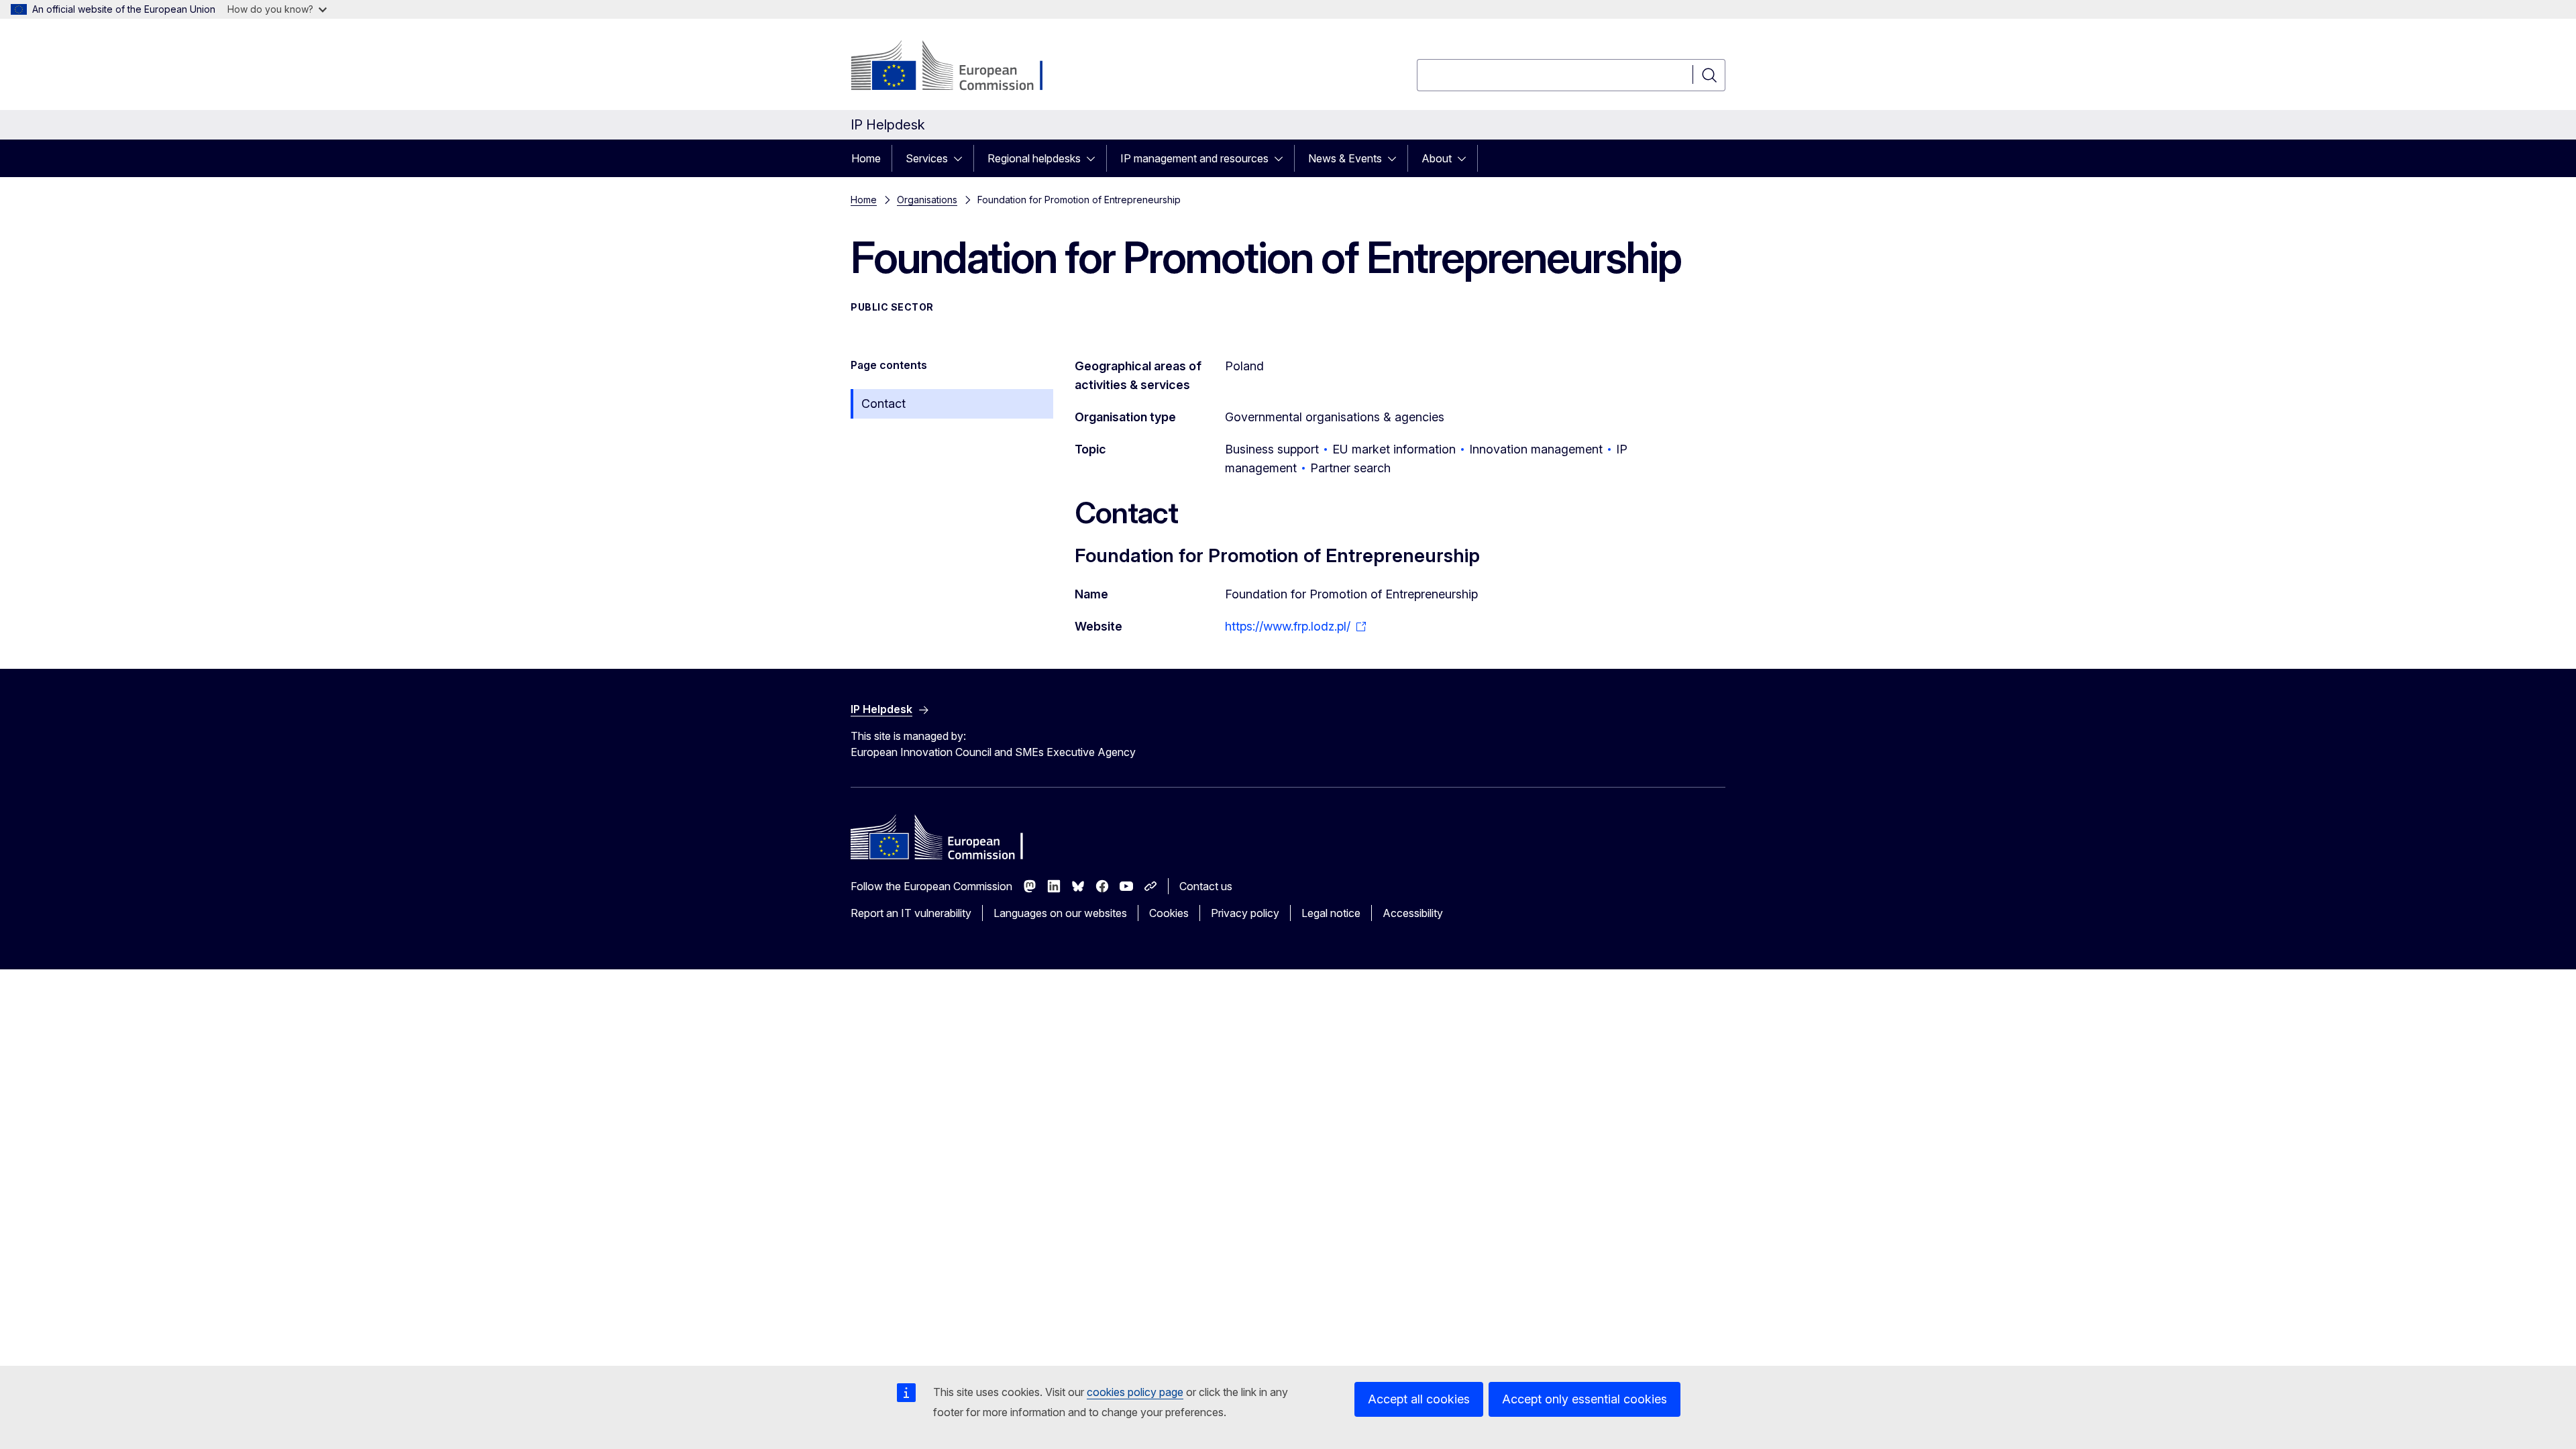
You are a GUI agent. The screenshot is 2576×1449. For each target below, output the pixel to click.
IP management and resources (1194, 158)
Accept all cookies (1419, 1399)
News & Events (1345, 158)
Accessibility (1413, 913)
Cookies (1169, 913)
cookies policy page (1135, 1392)
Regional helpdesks (1034, 158)
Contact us (1206, 886)
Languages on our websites (1060, 913)
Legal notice (1331, 913)
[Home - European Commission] (959, 67)
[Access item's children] (962, 158)
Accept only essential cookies (1585, 1399)
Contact (883, 404)
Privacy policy (1245, 913)
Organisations (927, 200)
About (1437, 158)
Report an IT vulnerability (911, 913)
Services (927, 158)
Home (866, 158)
